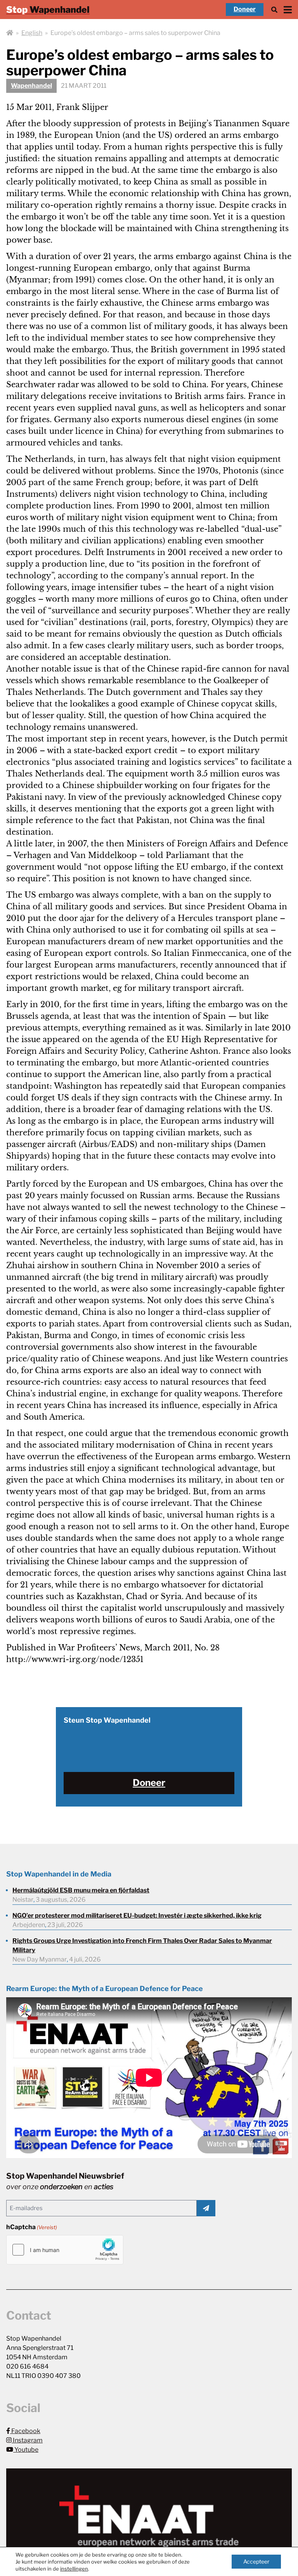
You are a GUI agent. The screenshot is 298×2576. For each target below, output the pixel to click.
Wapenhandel (31, 86)
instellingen (74, 2569)
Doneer (245, 9)
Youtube (26, 2450)
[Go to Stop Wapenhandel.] (10, 33)
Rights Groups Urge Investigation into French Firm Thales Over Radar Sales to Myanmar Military (142, 1945)
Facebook (25, 2431)
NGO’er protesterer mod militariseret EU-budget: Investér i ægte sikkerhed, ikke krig (137, 1915)
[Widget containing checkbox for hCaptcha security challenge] (65, 2250)
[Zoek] (274, 10)
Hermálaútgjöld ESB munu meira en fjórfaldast (81, 1890)
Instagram (27, 2440)
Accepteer (256, 2561)
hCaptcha (32, 2227)
